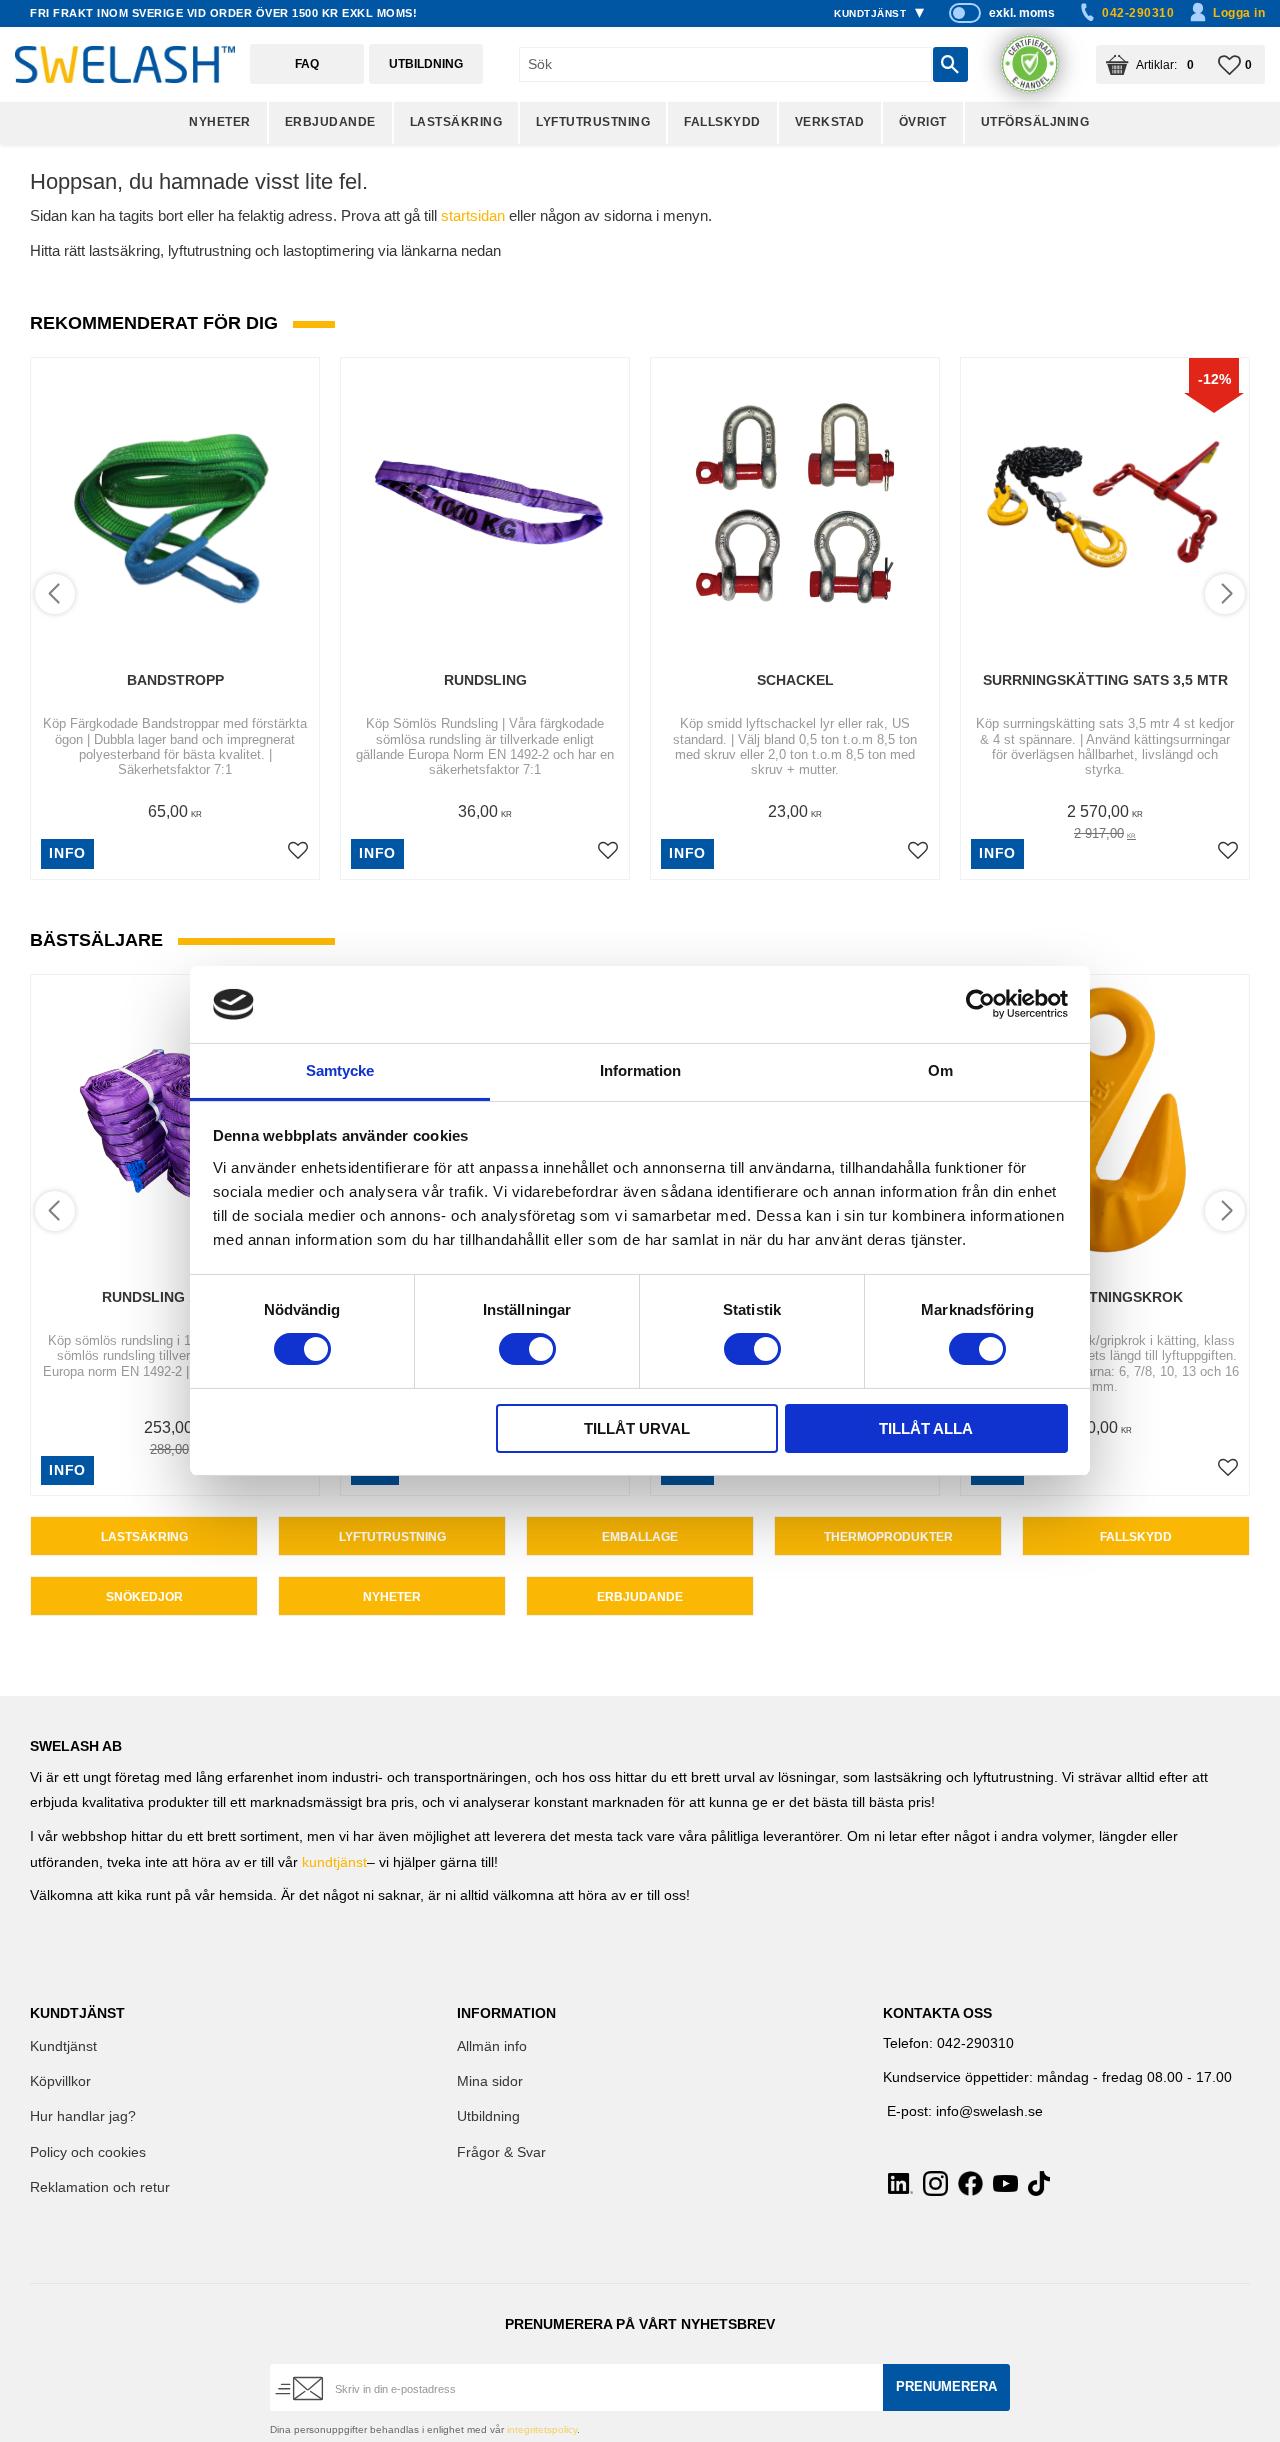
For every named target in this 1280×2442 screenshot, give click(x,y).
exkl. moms (1022, 13)
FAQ (307, 64)
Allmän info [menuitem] (492, 2046)
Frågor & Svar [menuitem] (501, 2152)
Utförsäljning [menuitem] (1035, 122)
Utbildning (426, 64)
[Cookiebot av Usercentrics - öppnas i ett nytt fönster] (980, 1004)
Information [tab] (640, 1070)
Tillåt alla (926, 1428)
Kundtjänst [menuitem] (870, 13)
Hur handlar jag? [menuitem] (83, 2116)
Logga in (1239, 13)
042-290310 (1138, 13)
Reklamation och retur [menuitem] (100, 2187)
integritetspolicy (542, 2429)
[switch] (527, 1349)
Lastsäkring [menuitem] (456, 122)
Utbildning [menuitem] (488, 2116)
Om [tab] (940, 1070)
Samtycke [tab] (340, 1070)
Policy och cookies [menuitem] (88, 2152)
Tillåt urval (637, 1428)
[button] (1241, 64)
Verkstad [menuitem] (830, 122)
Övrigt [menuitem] (923, 122)
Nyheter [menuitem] (220, 122)
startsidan (473, 215)
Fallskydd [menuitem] (722, 122)
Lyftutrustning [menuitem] (593, 122)
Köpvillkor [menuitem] (60, 2081)
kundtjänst (334, 1862)
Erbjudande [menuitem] (330, 122)
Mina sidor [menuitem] (490, 2081)
